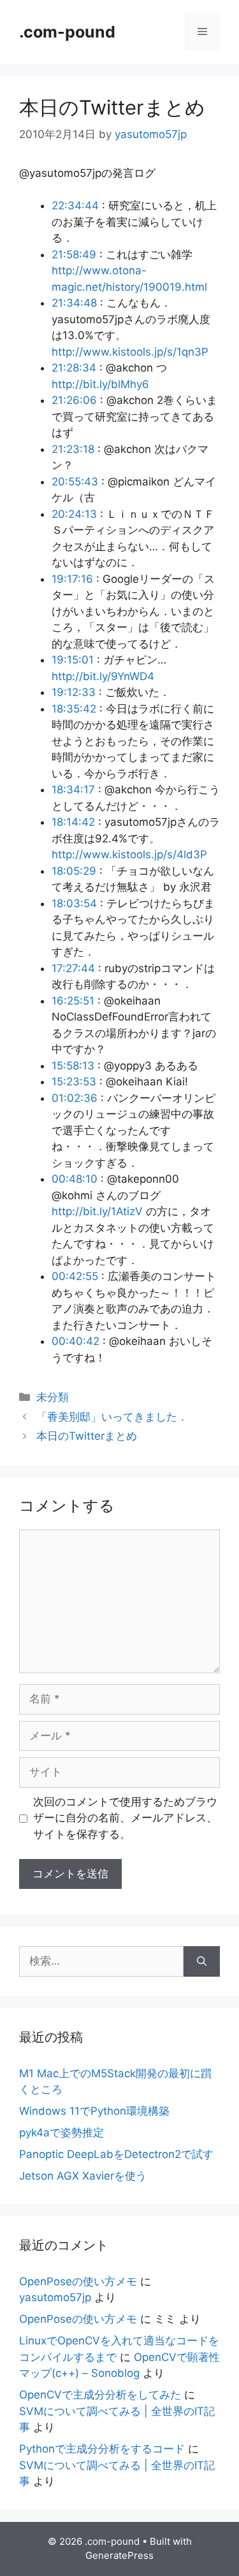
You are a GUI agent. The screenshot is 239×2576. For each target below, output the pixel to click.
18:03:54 (74, 903)
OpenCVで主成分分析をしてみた (100, 2395)
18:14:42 (73, 822)
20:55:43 (75, 482)
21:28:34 (74, 368)
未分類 (53, 1397)
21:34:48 (74, 303)
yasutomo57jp (55, 2297)
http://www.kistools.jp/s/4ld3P (129, 854)
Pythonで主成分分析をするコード (102, 2449)
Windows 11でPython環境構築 (94, 2111)
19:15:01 (73, 660)
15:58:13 (73, 1066)
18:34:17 (73, 790)
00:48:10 (75, 1179)
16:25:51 (73, 1001)
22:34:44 (75, 205)
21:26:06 (74, 400)
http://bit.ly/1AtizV (97, 1211)
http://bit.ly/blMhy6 (100, 384)
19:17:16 (72, 579)
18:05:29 (74, 871)
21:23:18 (73, 449)
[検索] (202, 1961)
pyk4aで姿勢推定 (62, 2133)
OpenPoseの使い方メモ (78, 2281)
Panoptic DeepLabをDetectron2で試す (116, 2154)
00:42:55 (75, 1276)
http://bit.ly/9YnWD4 (103, 676)
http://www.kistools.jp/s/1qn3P (130, 352)
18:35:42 (74, 709)
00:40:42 (76, 1341)
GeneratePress (119, 2555)
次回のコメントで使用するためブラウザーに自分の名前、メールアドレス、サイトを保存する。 (125, 1818)
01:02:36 (75, 1098)
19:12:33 (74, 692)
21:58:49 (74, 254)
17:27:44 (73, 968)
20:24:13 (74, 514)
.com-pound (67, 32)
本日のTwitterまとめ (87, 1436)
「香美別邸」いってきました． (112, 1417)
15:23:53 (74, 1082)
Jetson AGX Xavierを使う (83, 2176)
